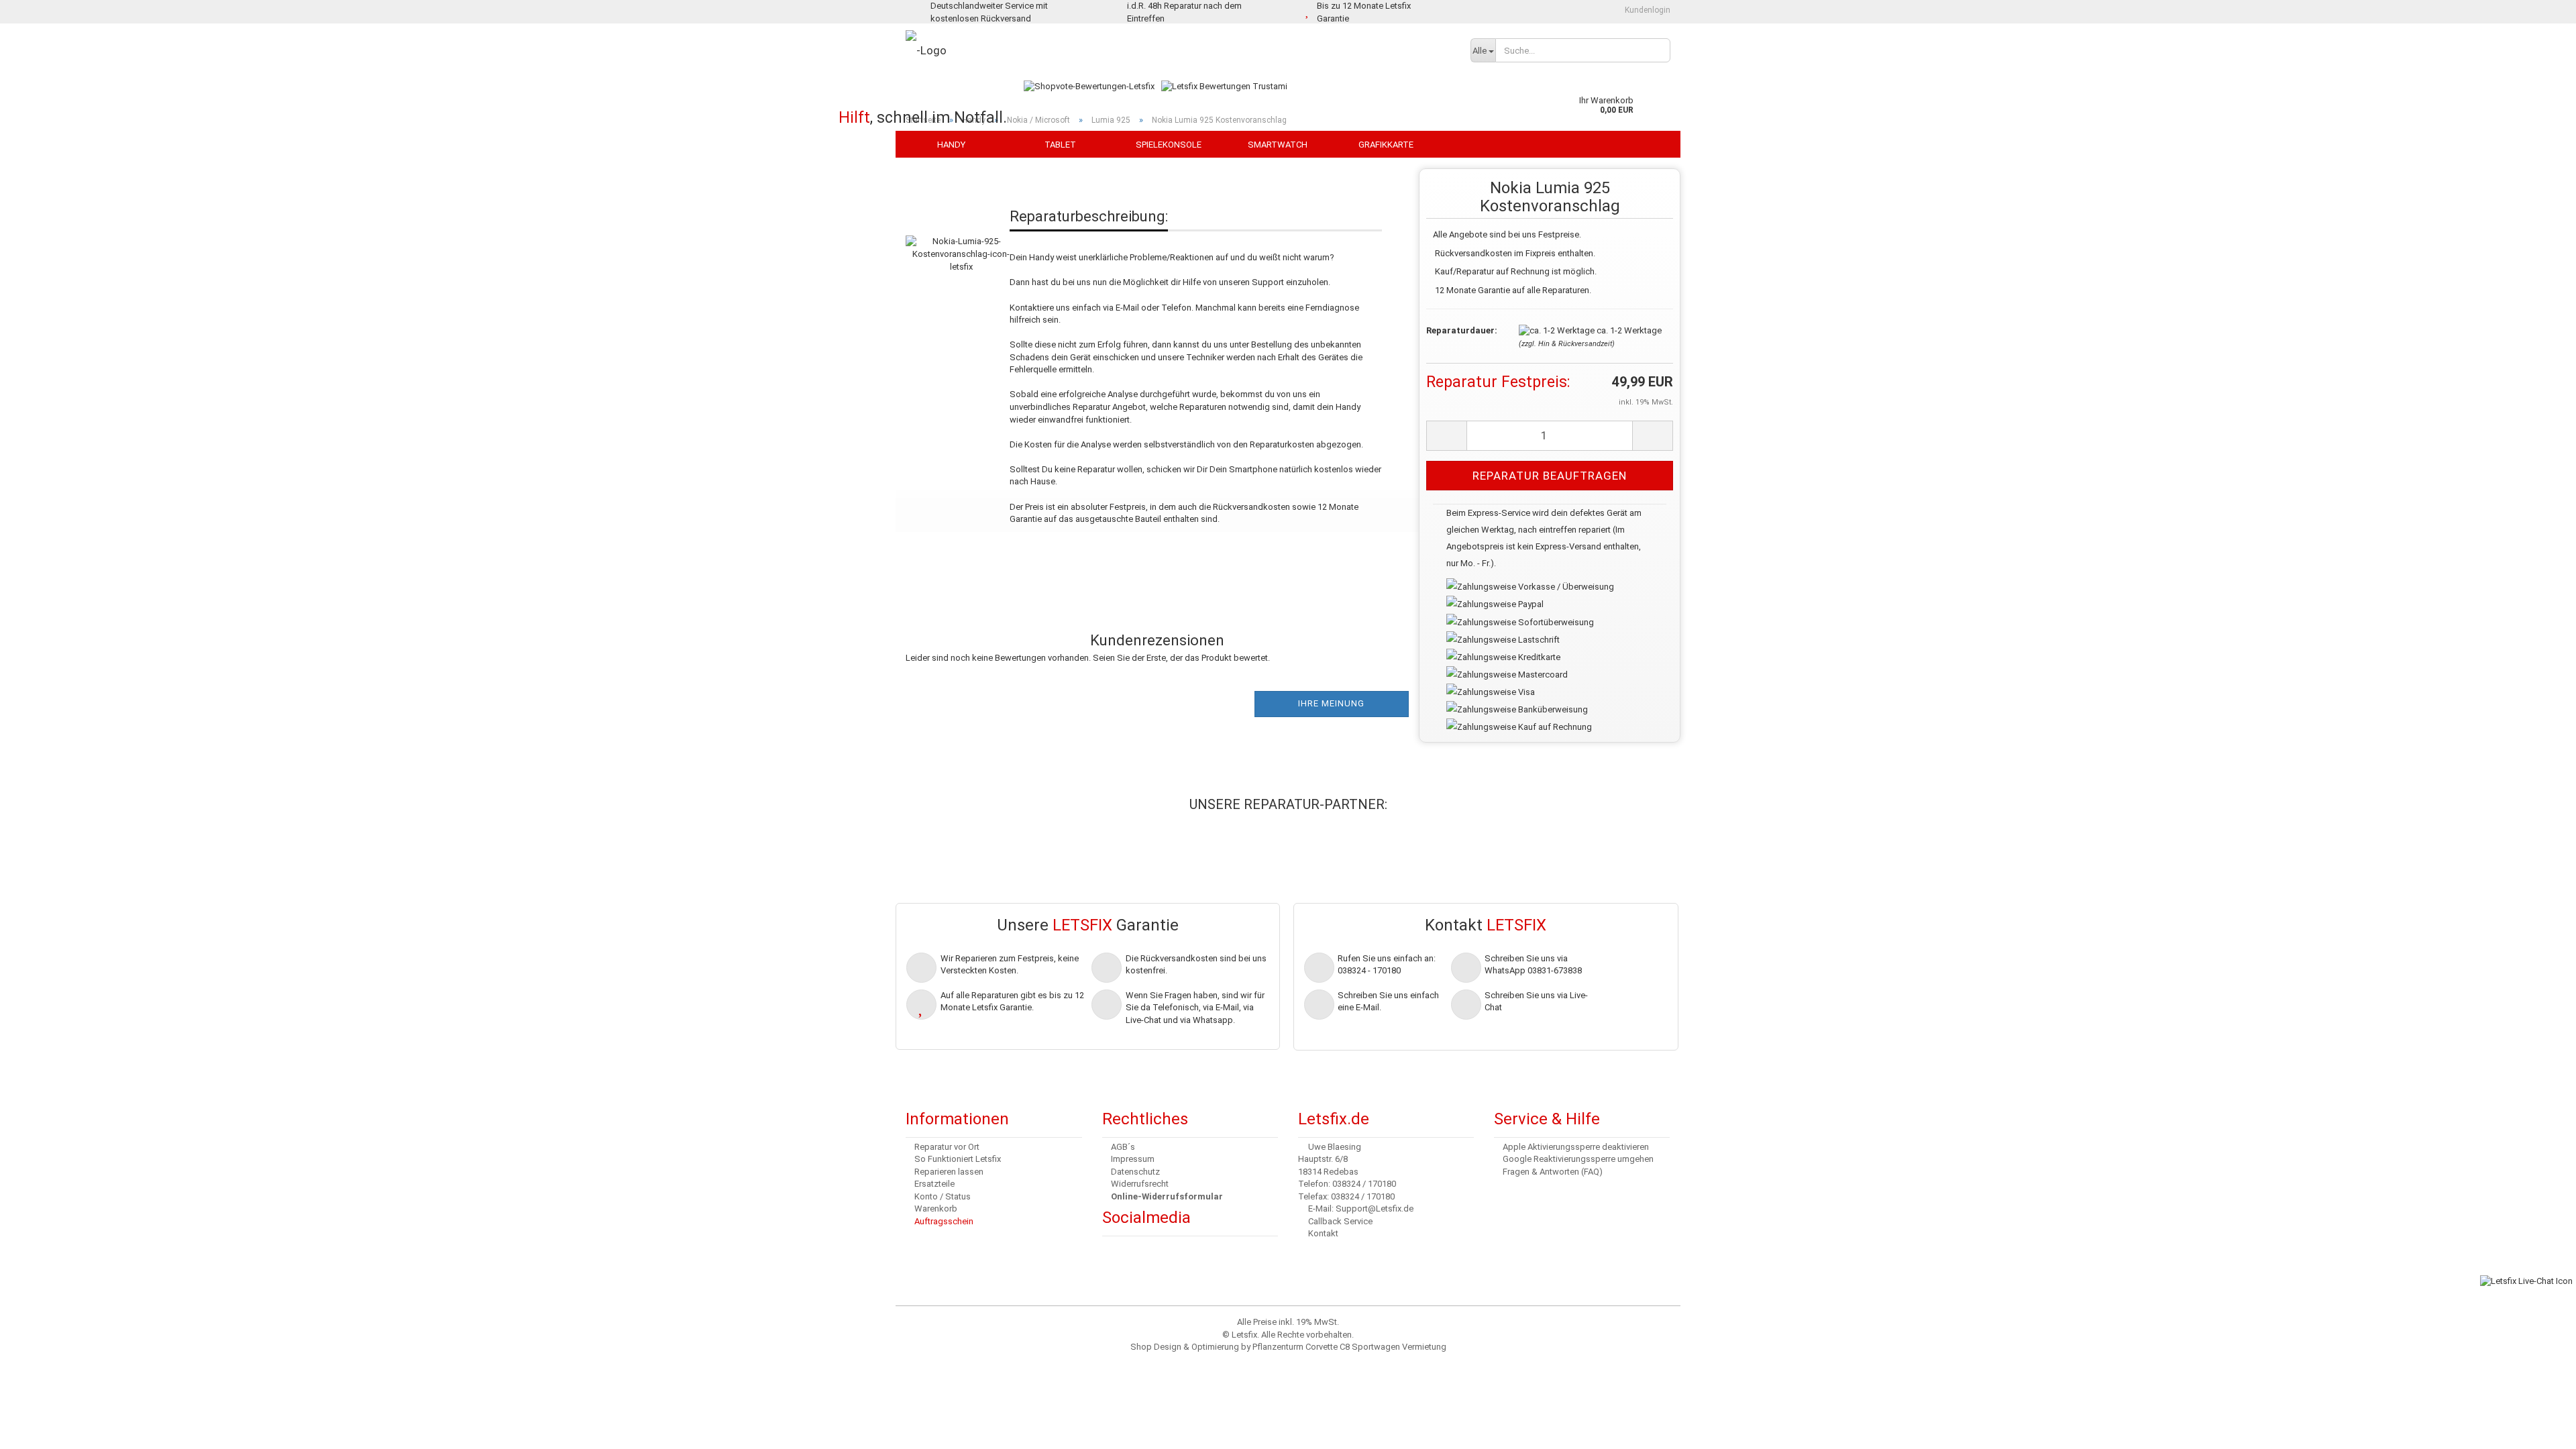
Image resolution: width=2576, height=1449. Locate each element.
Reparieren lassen (949, 1172)
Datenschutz (1135, 1172)
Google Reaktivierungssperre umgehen (1578, 1159)
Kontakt (1323, 1233)
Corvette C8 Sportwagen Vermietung (1376, 1347)
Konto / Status (943, 1196)
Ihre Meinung (1331, 703)
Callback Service (1340, 1221)
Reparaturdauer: (1462, 330)
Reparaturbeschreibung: (1089, 216)
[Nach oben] (37, 1429)
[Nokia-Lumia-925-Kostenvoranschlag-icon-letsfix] (961, 240)
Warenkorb (936, 1209)
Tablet (1060, 145)
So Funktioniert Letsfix (958, 1159)
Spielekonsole (1169, 145)
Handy (951, 145)
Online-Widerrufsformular (1167, 1196)
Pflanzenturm (1278, 1347)
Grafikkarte (1386, 145)
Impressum (1133, 1159)
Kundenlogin (1647, 10)
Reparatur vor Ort (947, 1147)
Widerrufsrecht (1140, 1184)
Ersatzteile (934, 1184)
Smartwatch (1278, 145)
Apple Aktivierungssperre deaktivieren (1576, 1147)
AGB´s (1123, 1147)
